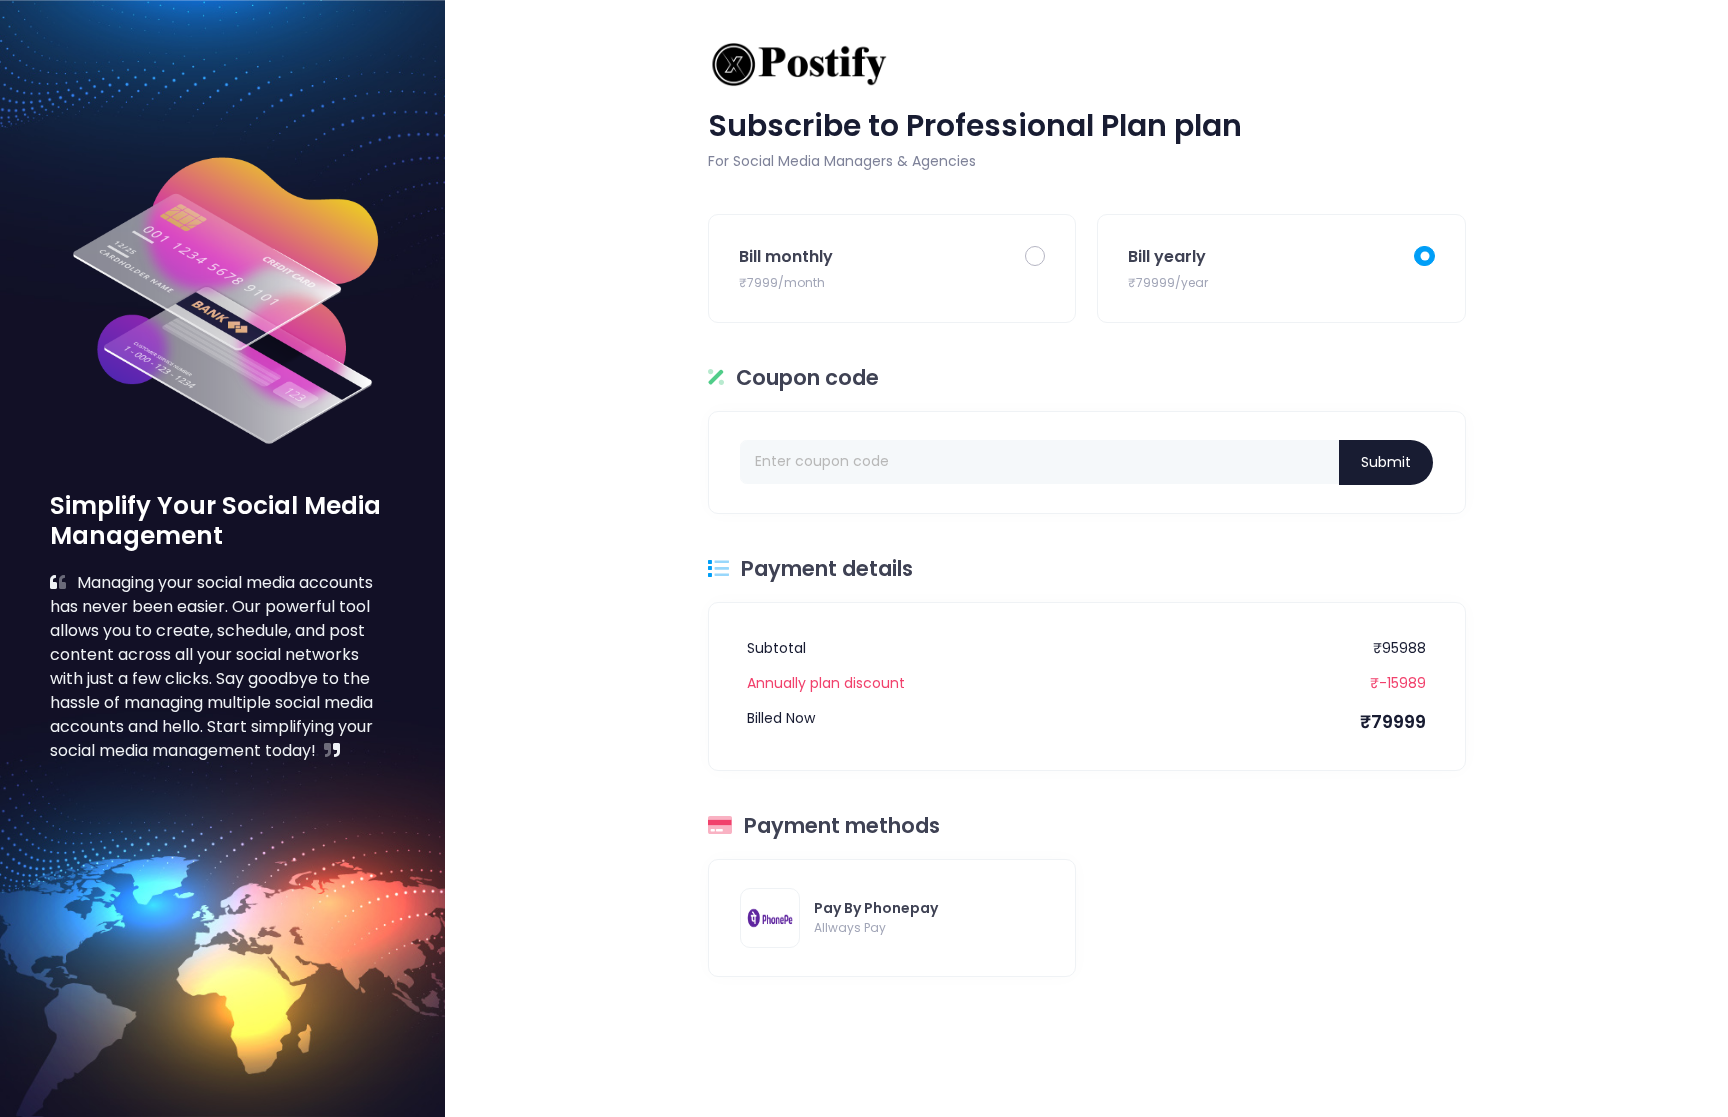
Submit (1386, 462)
